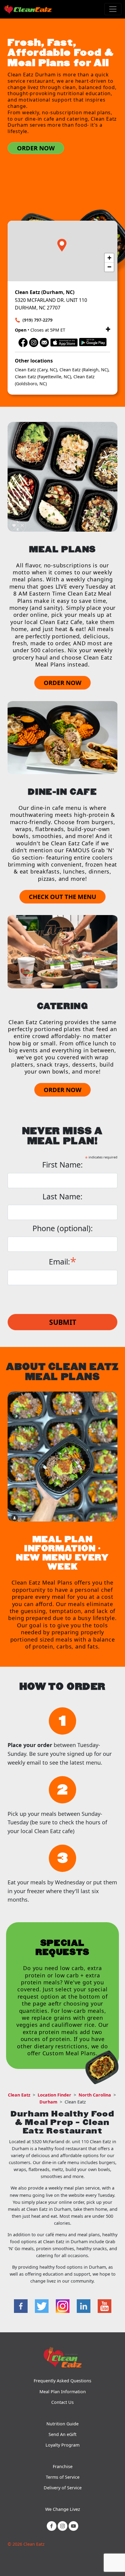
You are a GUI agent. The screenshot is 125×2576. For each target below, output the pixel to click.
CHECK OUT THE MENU (62, 897)
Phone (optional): (63, 1228)
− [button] (109, 267)
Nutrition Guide (62, 2424)
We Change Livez (63, 2509)
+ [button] (109, 258)
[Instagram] (34, 342)
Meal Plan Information (63, 2392)
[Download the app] (64, 342)
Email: (63, 1261)
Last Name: (62, 1196)
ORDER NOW (36, 148)
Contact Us (62, 2402)
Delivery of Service (63, 2488)
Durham (48, 2102)
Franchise (63, 2466)
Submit (63, 1322)
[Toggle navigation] (113, 9)
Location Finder (54, 2095)
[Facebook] (23, 342)
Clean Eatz (19, 2095)
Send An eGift (62, 2434)
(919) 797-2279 (37, 320)
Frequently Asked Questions (62, 2381)
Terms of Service (63, 2477)
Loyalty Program (62, 2445)
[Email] (44, 342)
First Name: (62, 1165)
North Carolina (95, 2095)
